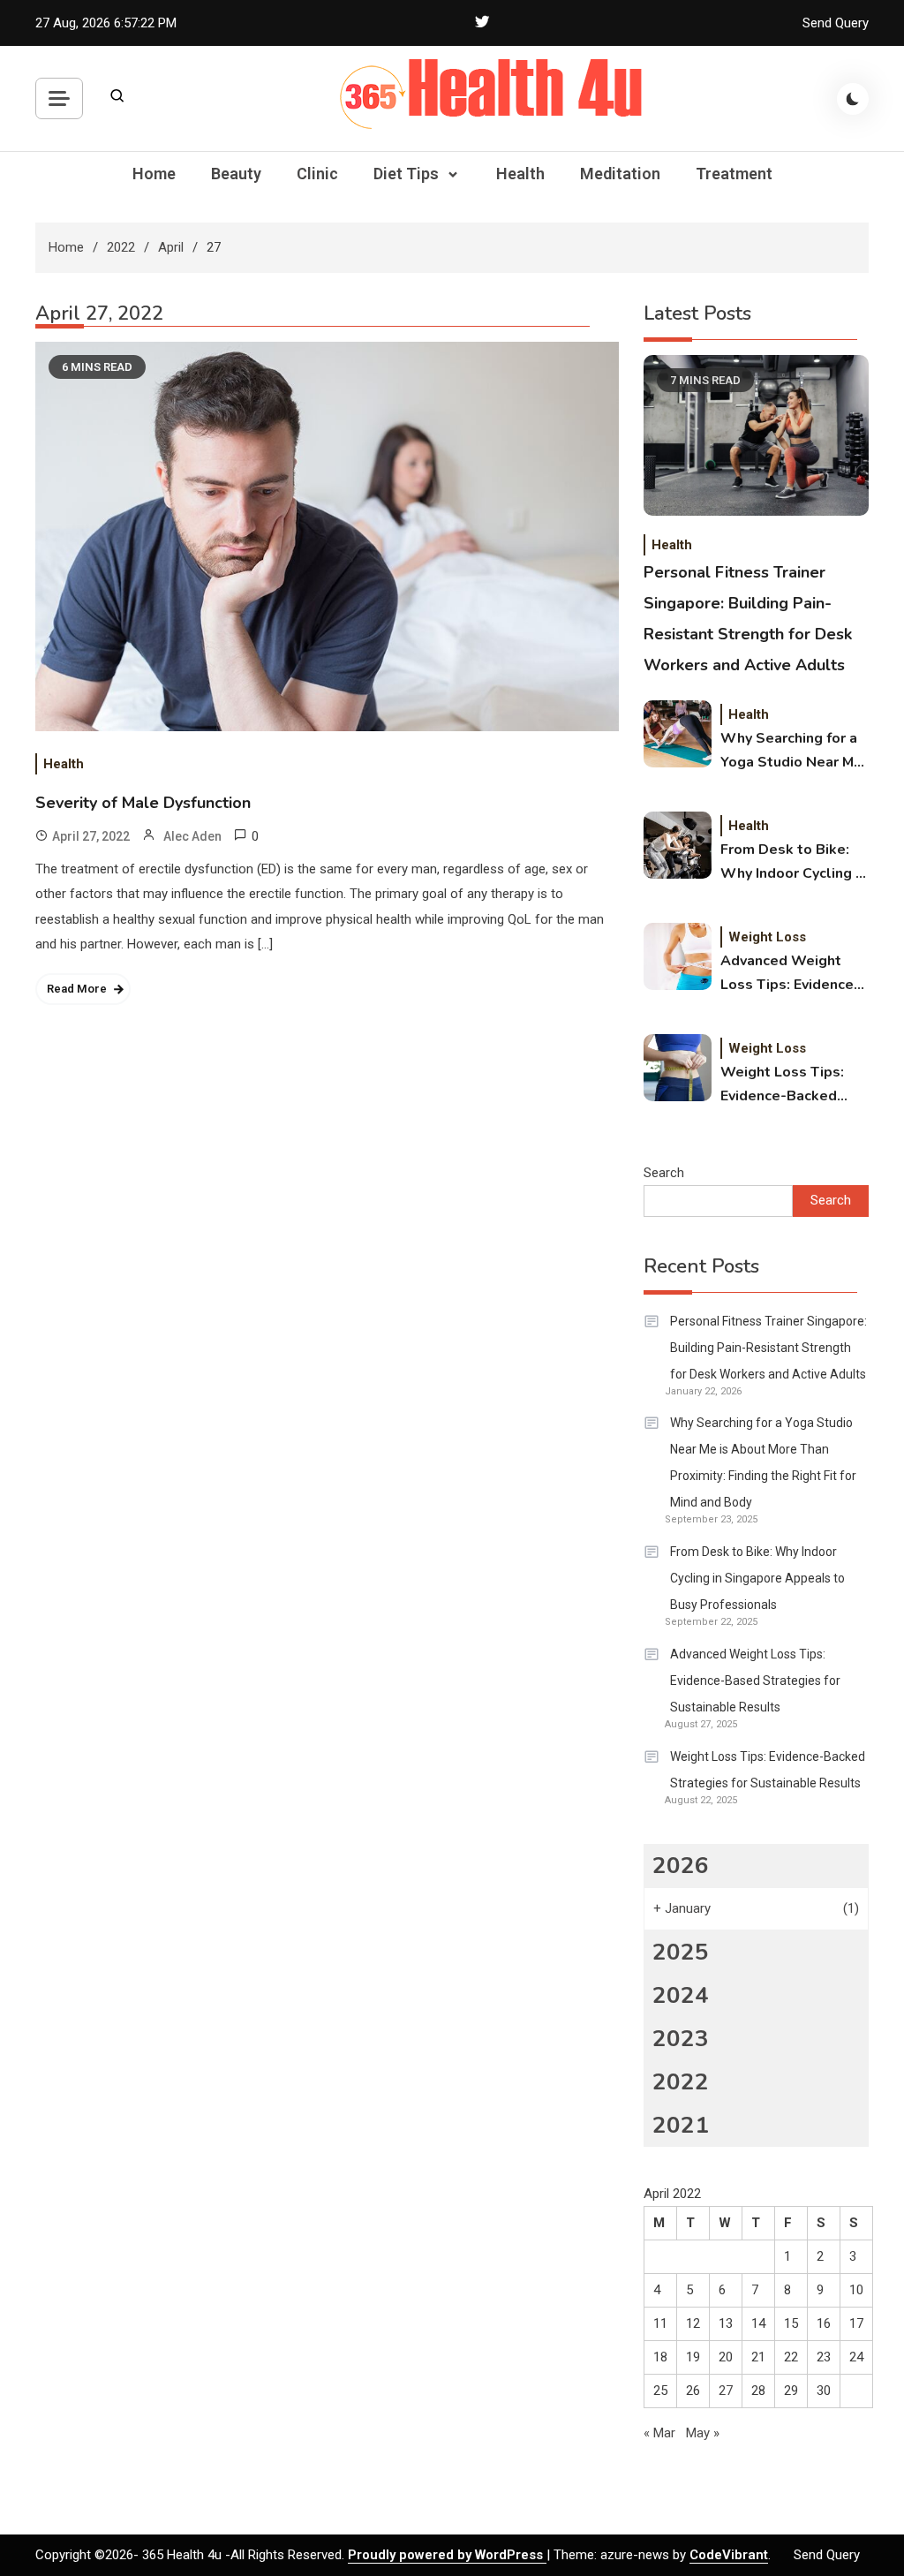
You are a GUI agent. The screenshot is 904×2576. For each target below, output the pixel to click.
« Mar (659, 2433)
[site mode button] (853, 99)
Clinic (317, 174)
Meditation (620, 174)
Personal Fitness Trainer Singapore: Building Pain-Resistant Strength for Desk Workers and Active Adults (768, 1348)
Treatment (734, 174)
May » (703, 2433)
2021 (681, 2125)
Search (664, 1173)
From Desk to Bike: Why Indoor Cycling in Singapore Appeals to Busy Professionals (794, 863)
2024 (681, 1995)
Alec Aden (192, 836)
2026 (681, 1866)
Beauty (236, 174)
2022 (681, 2082)
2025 (681, 1952)
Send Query (836, 23)
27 (726, 2391)
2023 (681, 2039)
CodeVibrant (729, 2555)
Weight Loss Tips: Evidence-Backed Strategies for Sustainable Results (790, 1085)
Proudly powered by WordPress (447, 2555)
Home (154, 174)
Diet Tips (406, 174)
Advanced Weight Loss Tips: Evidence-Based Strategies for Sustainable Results (792, 974)
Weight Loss (767, 937)
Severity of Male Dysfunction (143, 803)
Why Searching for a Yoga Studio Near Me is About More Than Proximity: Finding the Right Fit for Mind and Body (794, 752)
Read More (77, 989)
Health (520, 174)
